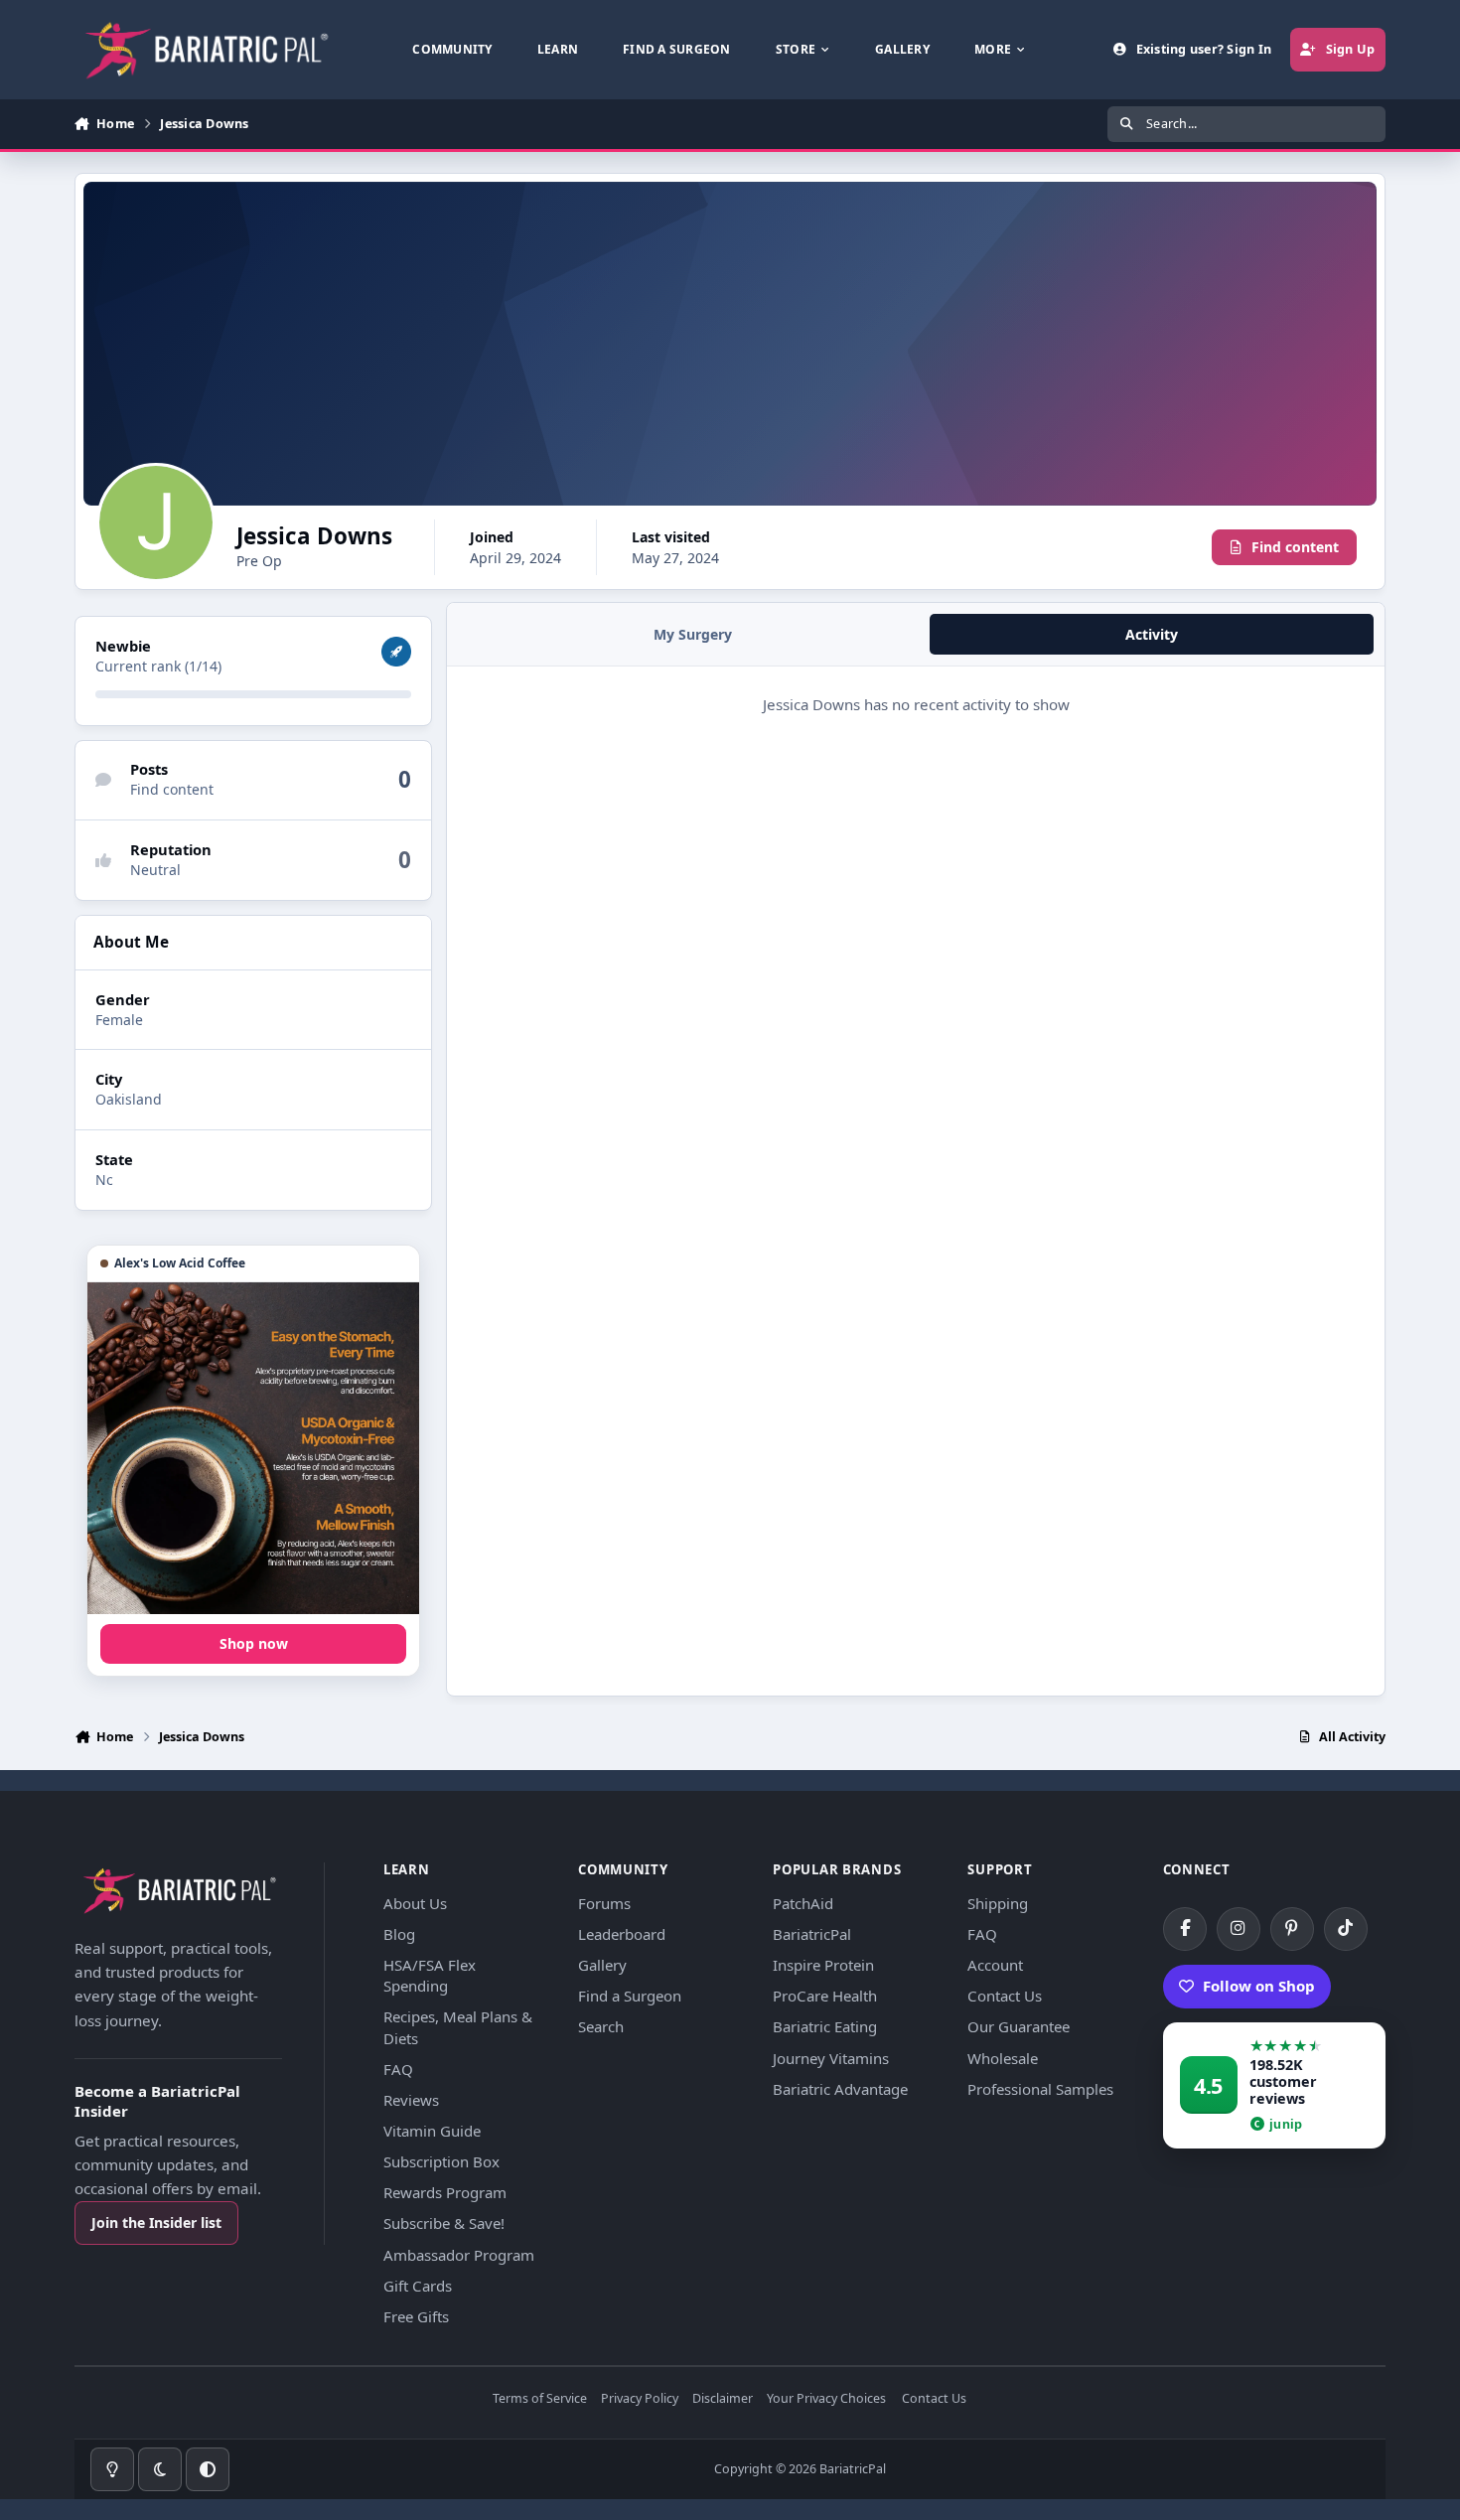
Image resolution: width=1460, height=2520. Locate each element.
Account (995, 1965)
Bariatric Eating (825, 2026)
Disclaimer (723, 2399)
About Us (415, 1903)
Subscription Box (441, 2161)
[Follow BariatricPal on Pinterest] (1292, 1929)
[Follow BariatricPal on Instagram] (1239, 1929)
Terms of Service (540, 2399)
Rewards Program (445, 2192)
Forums (604, 1903)
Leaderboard (622, 1934)
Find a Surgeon (630, 1996)
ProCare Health (825, 1996)
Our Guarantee (1019, 2026)
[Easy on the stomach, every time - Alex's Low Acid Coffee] (253, 1448)
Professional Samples (1040, 2089)
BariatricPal (812, 1934)
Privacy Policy (640, 2399)
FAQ (398, 2069)
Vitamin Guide (432, 2131)
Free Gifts (416, 2316)
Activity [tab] (1152, 634)
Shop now (254, 1643)
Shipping (998, 1903)
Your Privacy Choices (826, 2399)
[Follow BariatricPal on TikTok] (1346, 1929)
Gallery (602, 1965)
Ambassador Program (459, 2255)
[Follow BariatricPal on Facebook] (1185, 1929)
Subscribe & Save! (444, 2223)
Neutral (155, 870)
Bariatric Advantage (840, 2089)
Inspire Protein (823, 1965)
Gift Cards (418, 2286)
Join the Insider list (156, 2223)
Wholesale (1003, 2058)
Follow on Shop (1259, 1986)
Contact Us (1005, 1996)
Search (601, 2026)
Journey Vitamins (831, 2058)
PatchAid (803, 1903)
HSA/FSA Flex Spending (430, 1975)
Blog (399, 1934)
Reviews (411, 2100)
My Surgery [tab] (693, 634)
